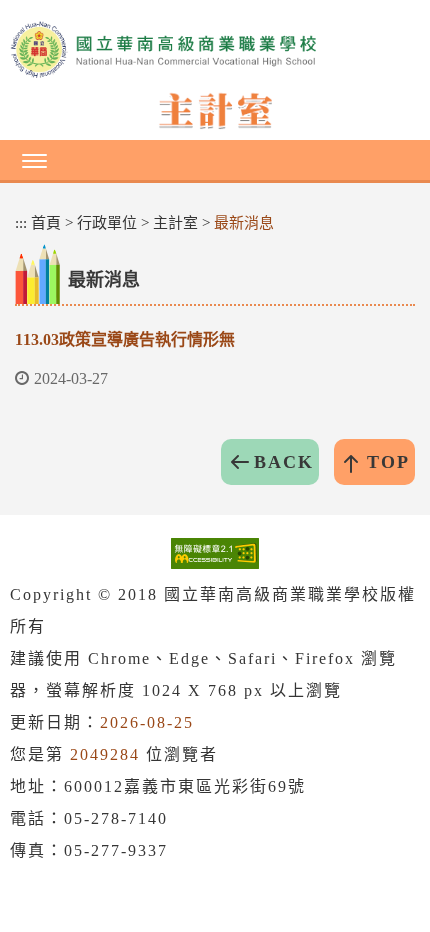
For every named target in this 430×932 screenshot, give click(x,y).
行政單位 (107, 223)
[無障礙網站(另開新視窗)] (215, 552)
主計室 (175, 223)
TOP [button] (388, 462)
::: (21, 223)
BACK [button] (284, 462)
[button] (215, 160)
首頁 (46, 223)
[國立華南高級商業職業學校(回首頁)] (215, 50)
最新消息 (244, 223)
